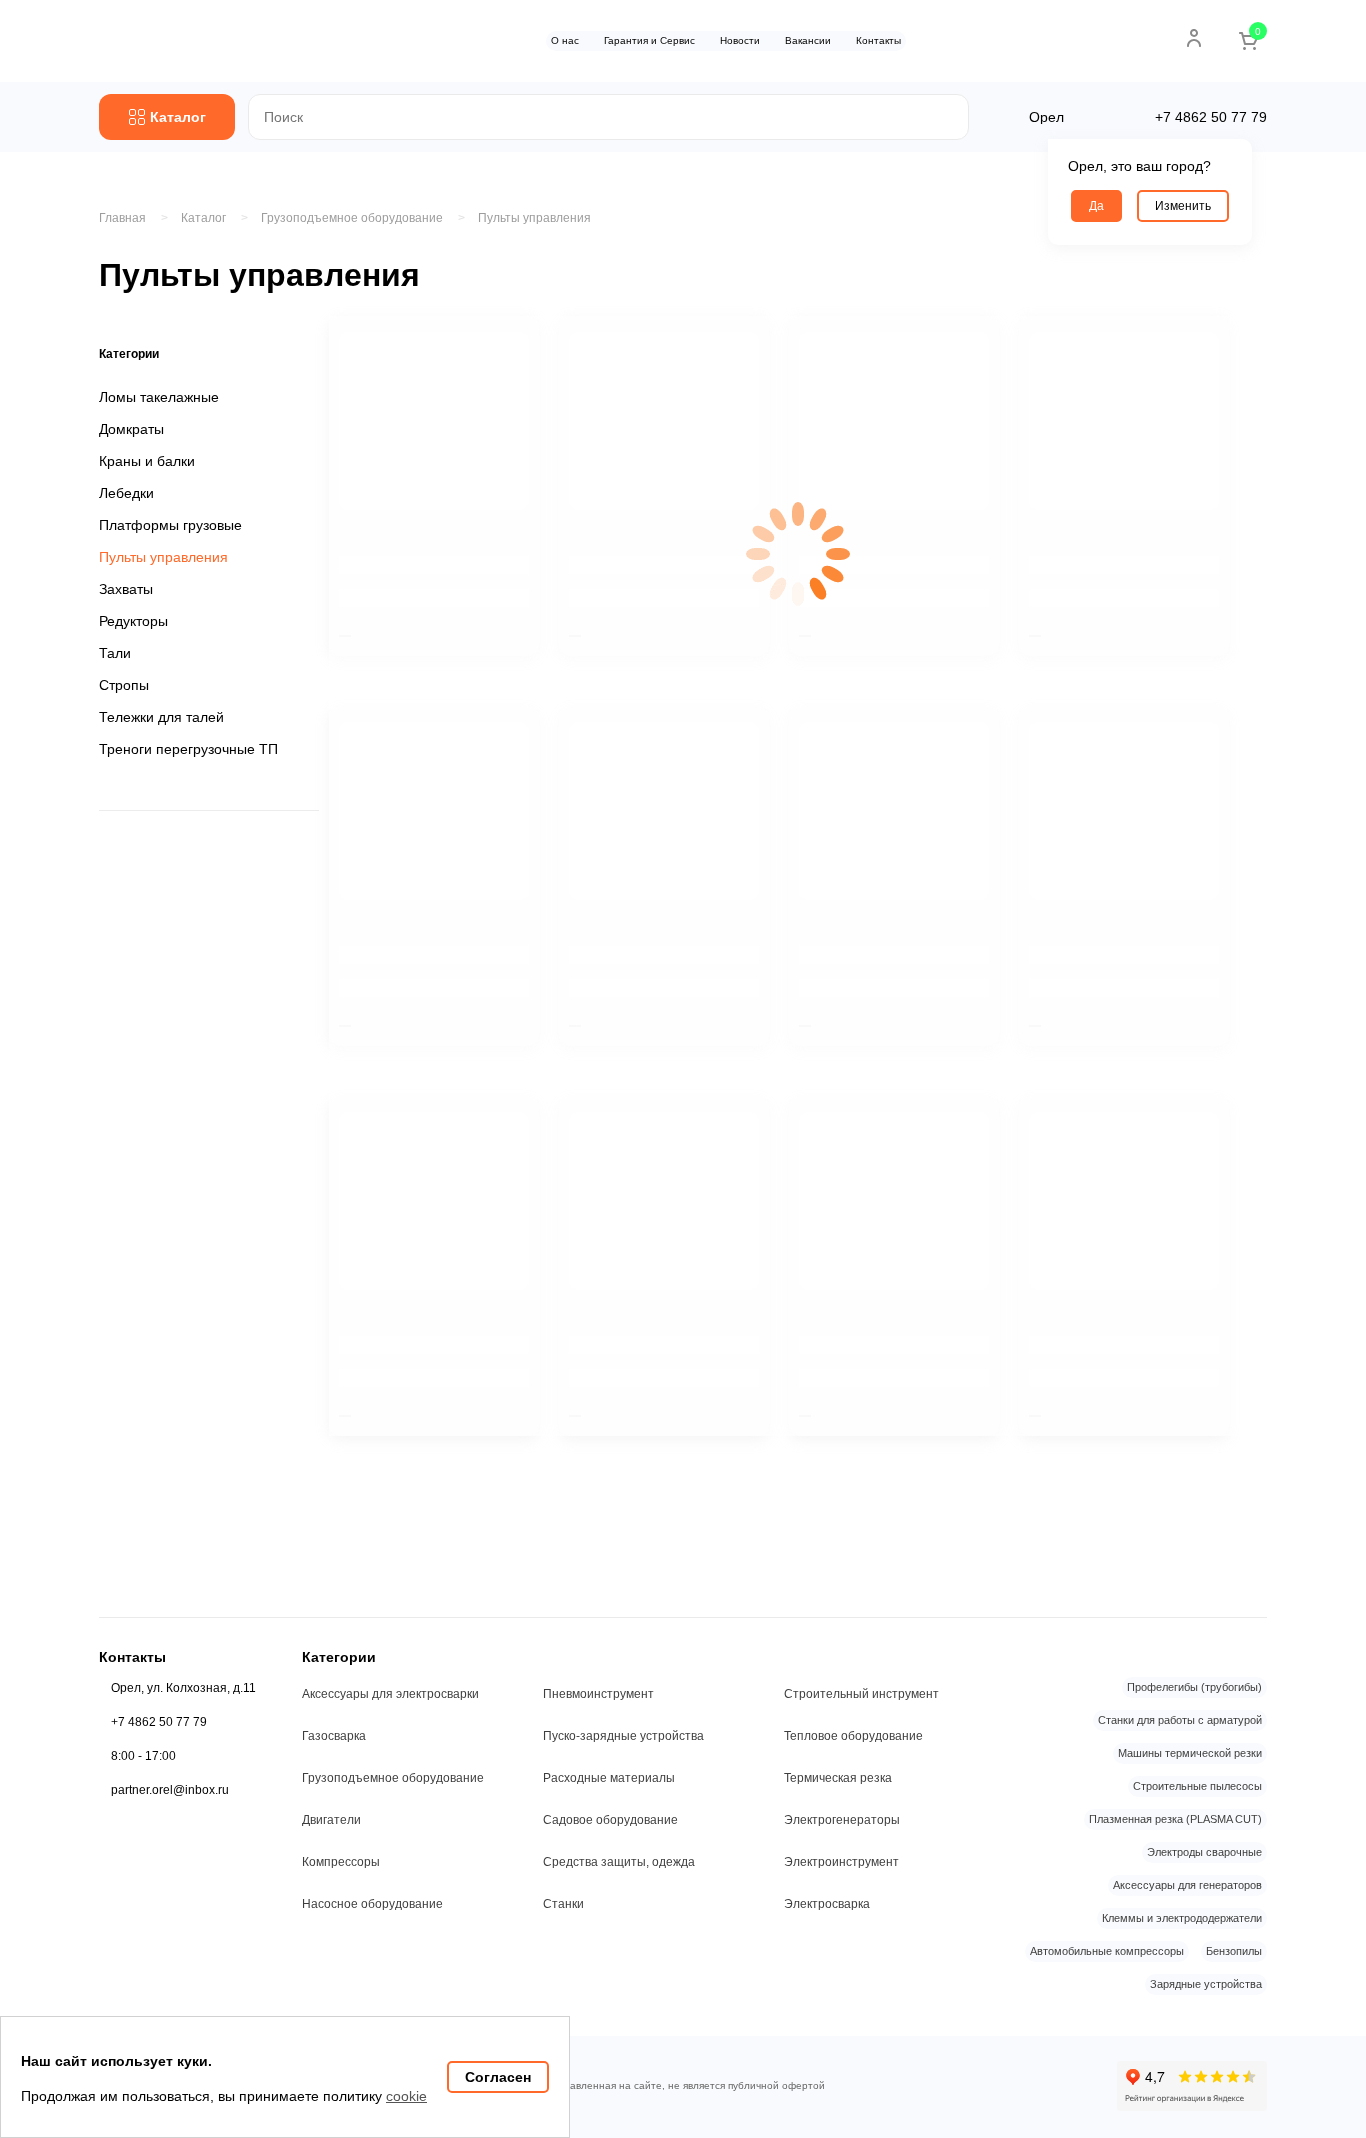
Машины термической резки (1190, 1753)
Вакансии (808, 40)
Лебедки (126, 493)
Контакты (878, 40)
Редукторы (133, 621)
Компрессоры (341, 1862)
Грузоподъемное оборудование (393, 1778)
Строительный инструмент (861, 1694)
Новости (740, 40)
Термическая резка (838, 1778)
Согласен (498, 2077)
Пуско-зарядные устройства (623, 1736)
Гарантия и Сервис (649, 40)
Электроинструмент (841, 1862)
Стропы (124, 685)
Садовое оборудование (610, 1820)
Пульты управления (534, 218)
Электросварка (827, 1904)
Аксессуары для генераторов (1187, 1885)
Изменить (1183, 206)
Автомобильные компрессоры (1107, 1951)
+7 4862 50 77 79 (159, 1722)
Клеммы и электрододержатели (1182, 1918)
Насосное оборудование (372, 1904)
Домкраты (131, 429)
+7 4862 (1211, 117)
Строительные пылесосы (1197, 1786)
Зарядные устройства (1206, 1984)
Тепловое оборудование (853, 1736)
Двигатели (331, 1820)
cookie (406, 2096)
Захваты (126, 589)
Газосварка (334, 1736)
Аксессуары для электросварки (390, 1694)
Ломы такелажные (159, 397)
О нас (565, 40)
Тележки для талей (161, 717)
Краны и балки (147, 461)
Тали (115, 653)
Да (1096, 206)
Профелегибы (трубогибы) (1194, 1687)
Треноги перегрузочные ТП (188, 749)
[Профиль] (1194, 38)
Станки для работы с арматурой (1180, 1720)
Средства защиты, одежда (619, 1862)
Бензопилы (1234, 1951)
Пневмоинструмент (598, 1694)
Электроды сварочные (1204, 1852)
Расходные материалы (609, 1778)
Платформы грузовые (170, 525)
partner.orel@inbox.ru (170, 1790)
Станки (563, 1904)
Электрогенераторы (842, 1820)
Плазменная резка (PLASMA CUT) (1175, 1819)
